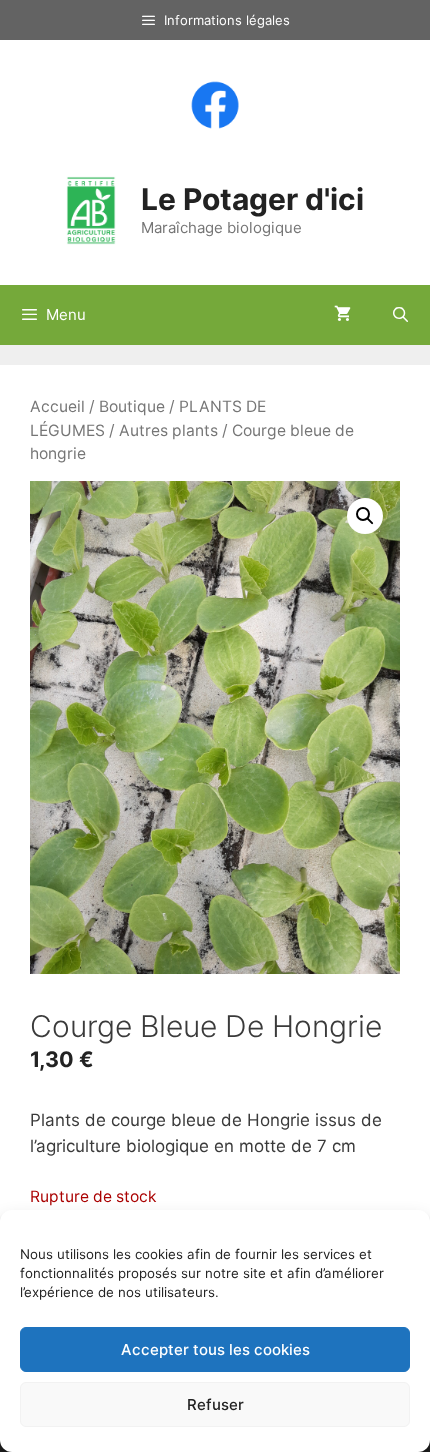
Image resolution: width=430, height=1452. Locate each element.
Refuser (215, 1404)
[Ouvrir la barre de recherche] (400, 315)
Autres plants (168, 430)
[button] (365, 516)
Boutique (132, 406)
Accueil (57, 406)
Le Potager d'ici (252, 199)
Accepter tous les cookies (215, 1349)
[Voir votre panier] (342, 315)
